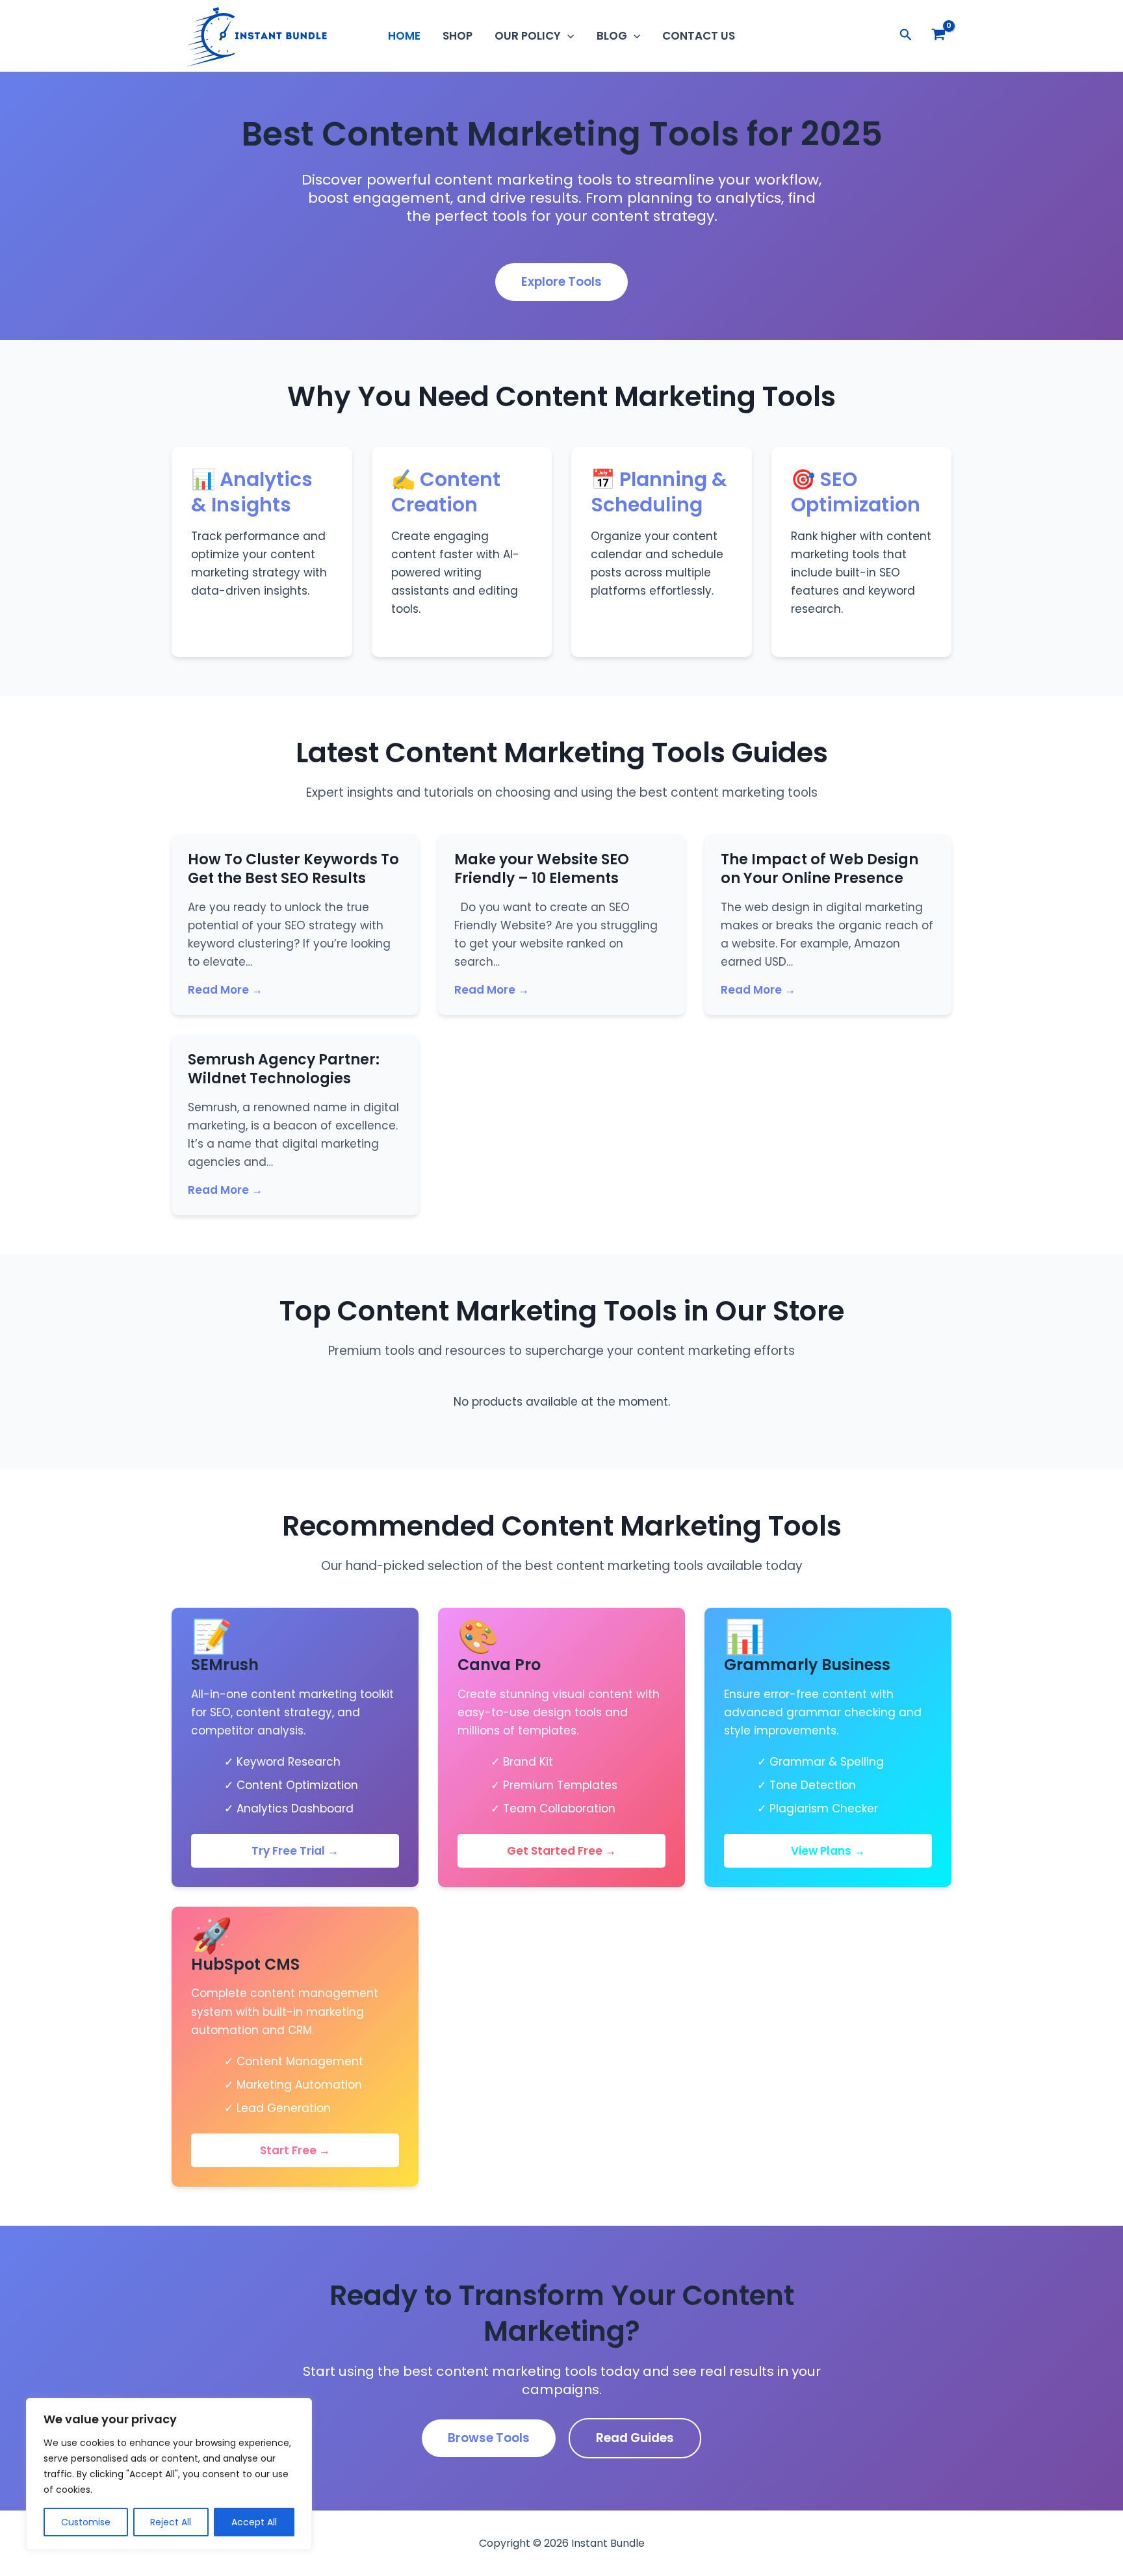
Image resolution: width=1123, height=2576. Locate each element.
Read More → (225, 990)
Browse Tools (489, 2438)
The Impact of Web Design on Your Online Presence (820, 869)
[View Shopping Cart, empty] (938, 36)
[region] (169, 2474)
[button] (567, 36)
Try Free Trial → (295, 1851)
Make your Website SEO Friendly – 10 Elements (542, 869)
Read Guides (635, 2438)
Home (404, 36)
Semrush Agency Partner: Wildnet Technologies (284, 1069)
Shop (458, 36)
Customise (86, 2522)
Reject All (171, 2522)
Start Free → (295, 2150)
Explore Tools (561, 282)
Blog (612, 36)
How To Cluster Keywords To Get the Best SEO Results (293, 869)
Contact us (699, 36)
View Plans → (828, 1851)
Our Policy (528, 36)
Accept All (254, 2522)
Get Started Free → (561, 1851)
